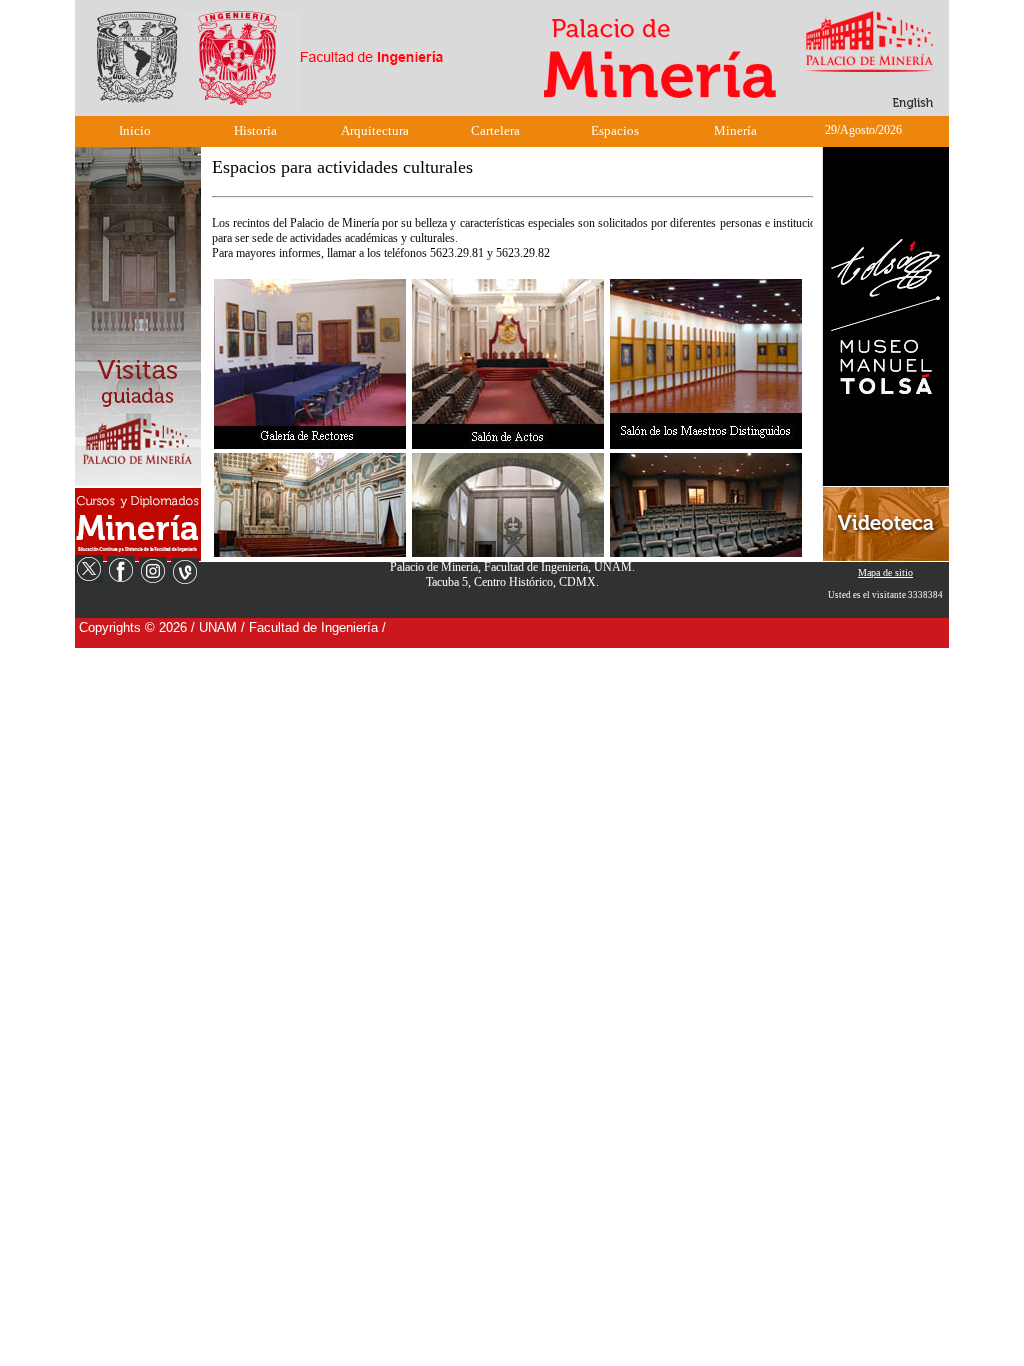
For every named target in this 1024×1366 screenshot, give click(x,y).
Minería (735, 130)
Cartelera (495, 130)
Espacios (615, 130)
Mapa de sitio (885, 572)
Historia (255, 130)
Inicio (135, 130)
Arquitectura (375, 130)
